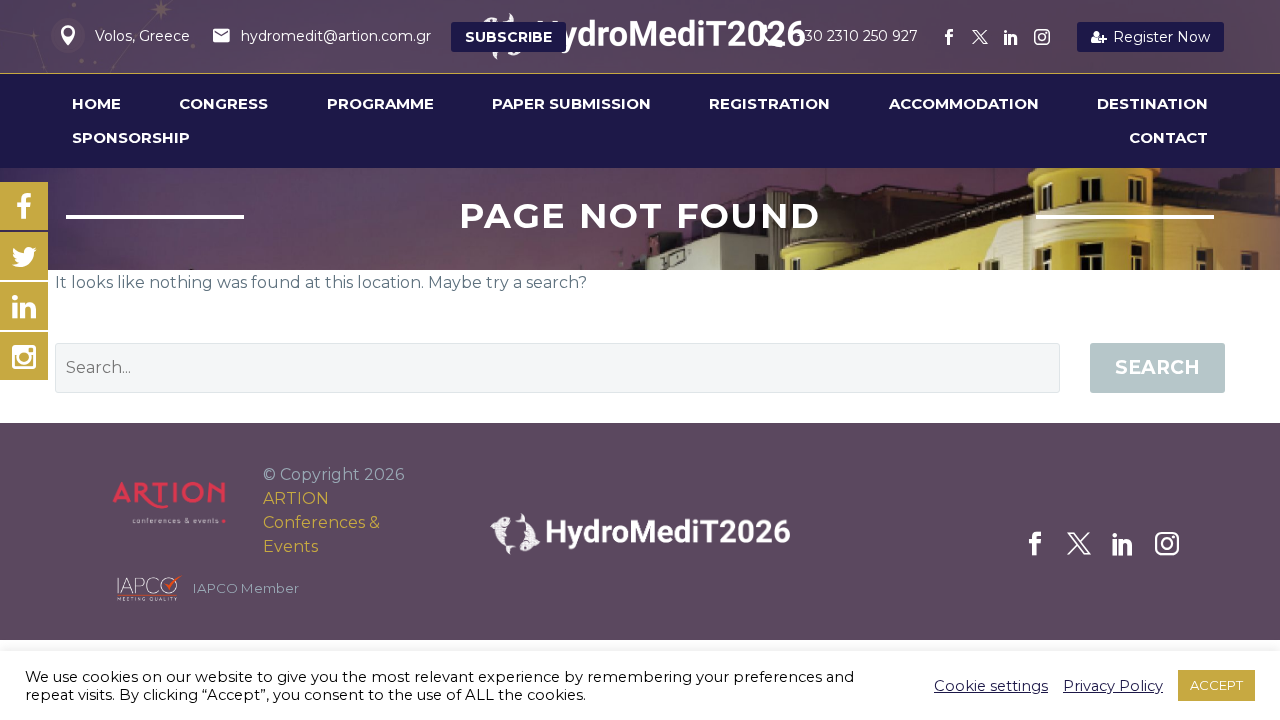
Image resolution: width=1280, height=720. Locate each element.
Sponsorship (131, 137)
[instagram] (1167, 544)
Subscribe (508, 37)
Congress (223, 103)
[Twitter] (980, 37)
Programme (380, 103)
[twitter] (1079, 544)
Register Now (1150, 37)
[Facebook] (949, 37)
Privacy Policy (1113, 686)
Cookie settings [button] (991, 686)
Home (96, 103)
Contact (1168, 137)
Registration (769, 103)
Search (1157, 367)
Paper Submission (571, 103)
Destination (1152, 103)
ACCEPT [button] (1216, 685)
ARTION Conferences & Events (321, 522)
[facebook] (1035, 544)
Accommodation (964, 103)
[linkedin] (1123, 544)
